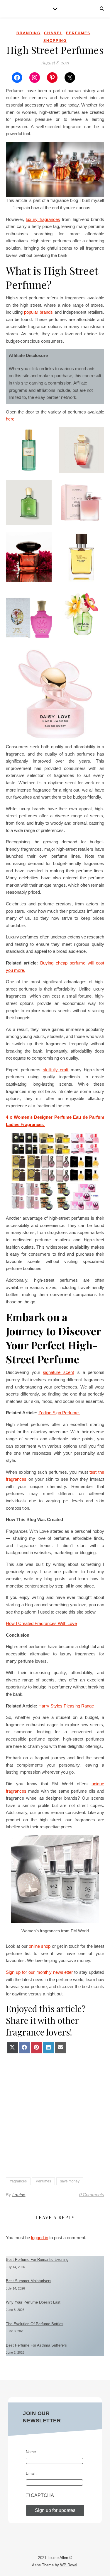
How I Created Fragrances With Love (41, 1623)
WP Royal (69, 2565)
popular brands (39, 312)
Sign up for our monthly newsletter (39, 1972)
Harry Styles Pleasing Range (66, 1706)
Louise (19, 2195)
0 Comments (92, 2195)
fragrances (18, 2181)
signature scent (58, 1372)
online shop (40, 1946)
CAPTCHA (42, 2495)
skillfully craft (56, 1070)
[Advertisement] (55, 2114)
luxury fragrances (43, 219)
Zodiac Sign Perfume (59, 1413)
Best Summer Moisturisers (29, 2281)
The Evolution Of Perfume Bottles (35, 2324)
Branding (28, 33)
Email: (31, 2473)
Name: (31, 2452)
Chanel (53, 33)
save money (70, 2181)
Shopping (55, 41)
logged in (40, 2238)
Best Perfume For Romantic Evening (37, 2260)
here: (11, 419)
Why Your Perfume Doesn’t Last (33, 2302)
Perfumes (78, 33)
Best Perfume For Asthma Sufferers (36, 2345)
